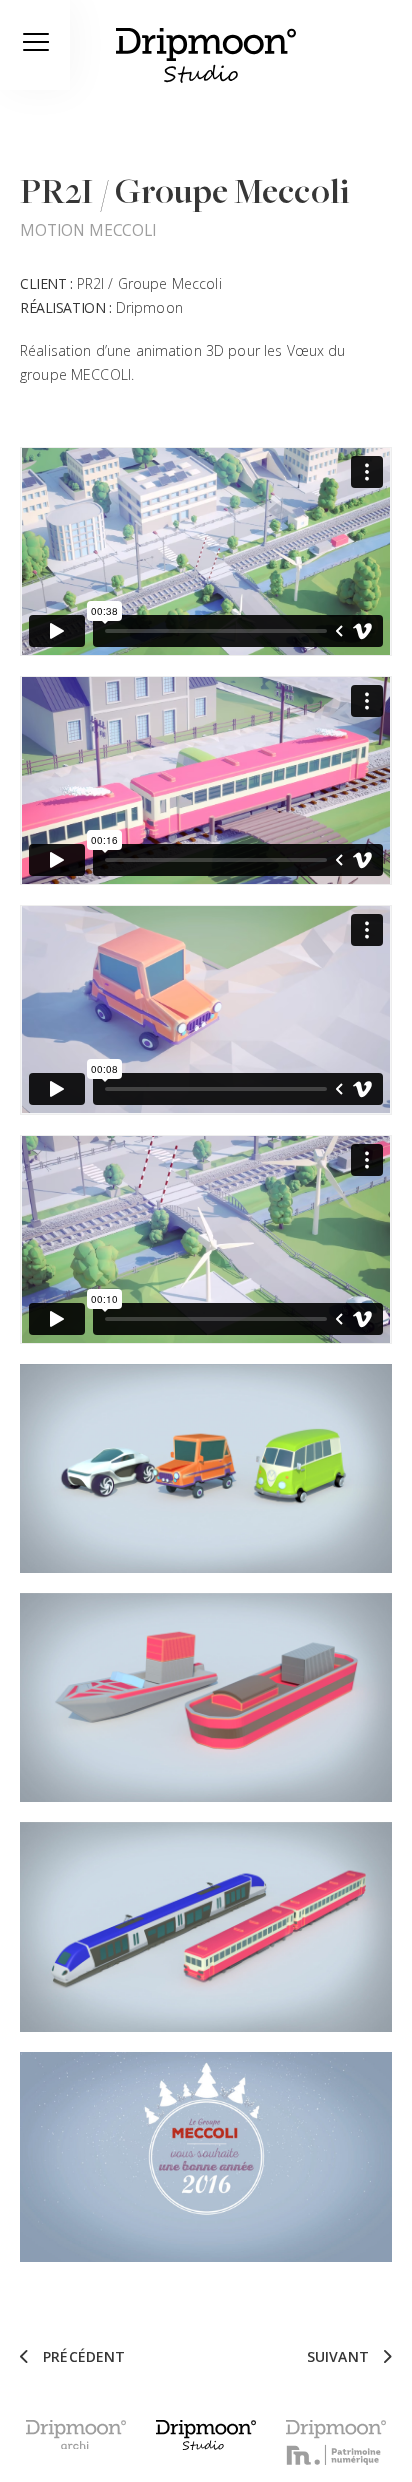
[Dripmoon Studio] (206, 59)
